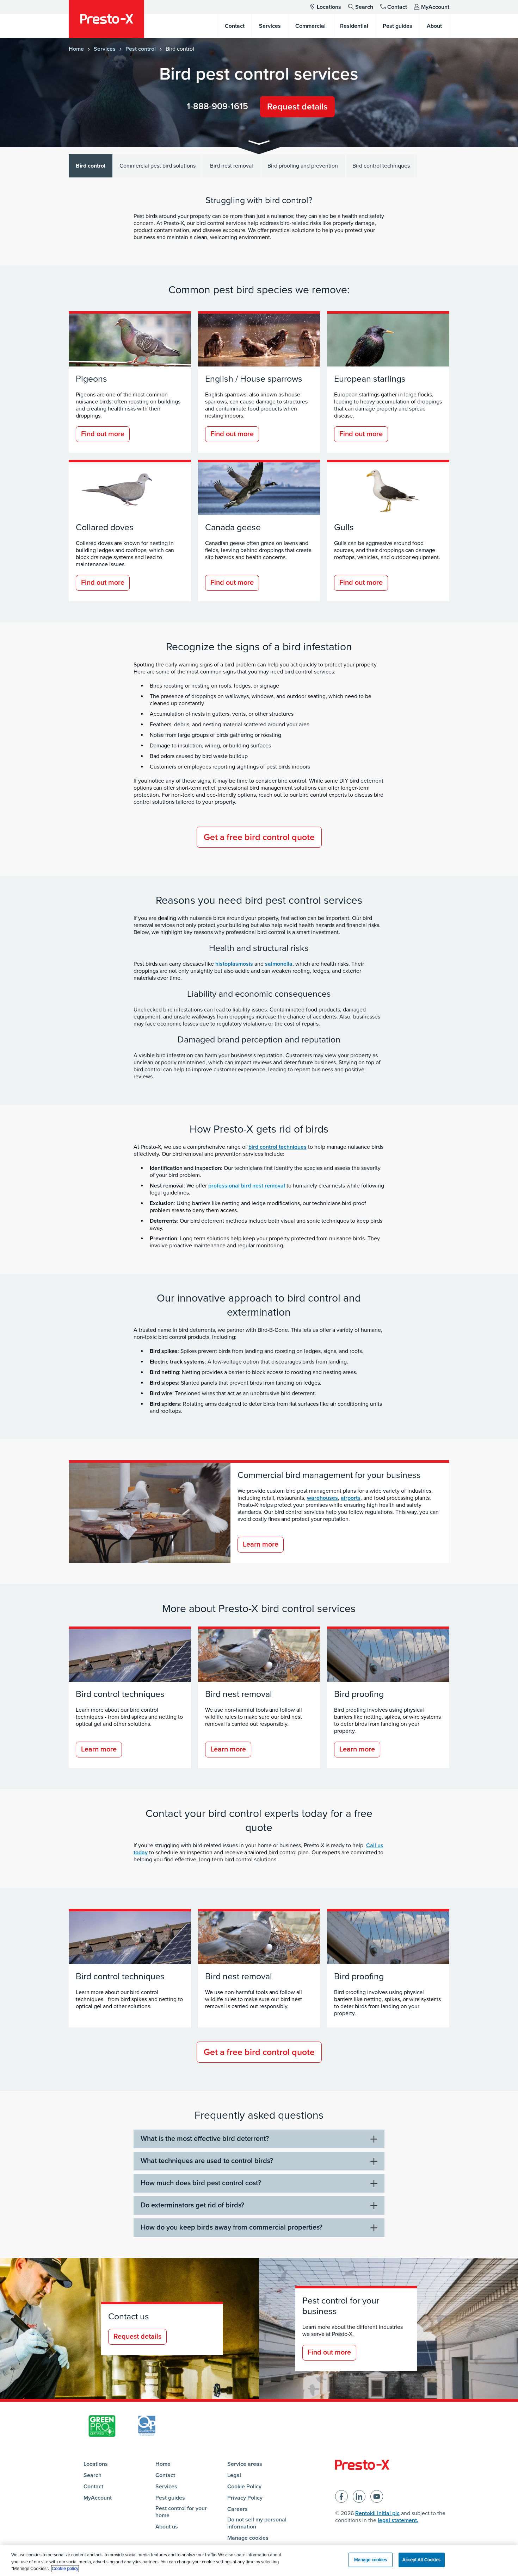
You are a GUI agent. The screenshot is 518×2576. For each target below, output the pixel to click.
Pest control (141, 49)
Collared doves (105, 527)
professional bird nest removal (247, 1186)
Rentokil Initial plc (377, 2513)
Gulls (344, 527)
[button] (259, 144)
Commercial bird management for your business (329, 1475)
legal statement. (398, 2520)
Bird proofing (359, 1694)
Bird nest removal (232, 166)
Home (76, 49)
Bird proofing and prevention (303, 166)
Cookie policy (65, 2569)
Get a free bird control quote (259, 837)
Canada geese (233, 527)
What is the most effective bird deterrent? (205, 2139)
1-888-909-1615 (217, 106)
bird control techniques (277, 1147)
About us (167, 2527)
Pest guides (170, 2498)
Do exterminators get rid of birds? (192, 2205)
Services (105, 49)
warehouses (322, 1498)
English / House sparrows (254, 379)
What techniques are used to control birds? (207, 2161)
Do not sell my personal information (257, 2523)
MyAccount (435, 7)
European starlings (370, 379)
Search (364, 7)
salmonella (279, 964)
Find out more (103, 434)
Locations (329, 7)
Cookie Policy (244, 2487)
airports (351, 1498)
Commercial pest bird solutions (158, 166)
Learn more (261, 1544)
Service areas (245, 2464)
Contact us (129, 2317)
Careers (238, 2509)
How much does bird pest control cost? (201, 2183)
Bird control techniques (381, 166)
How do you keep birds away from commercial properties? (232, 2227)
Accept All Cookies (421, 2559)
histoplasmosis (234, 964)
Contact (397, 7)
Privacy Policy (245, 2498)
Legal (234, 2475)
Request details (297, 107)
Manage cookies (248, 2538)
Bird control (91, 166)
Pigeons (91, 379)
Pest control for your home (181, 2512)
